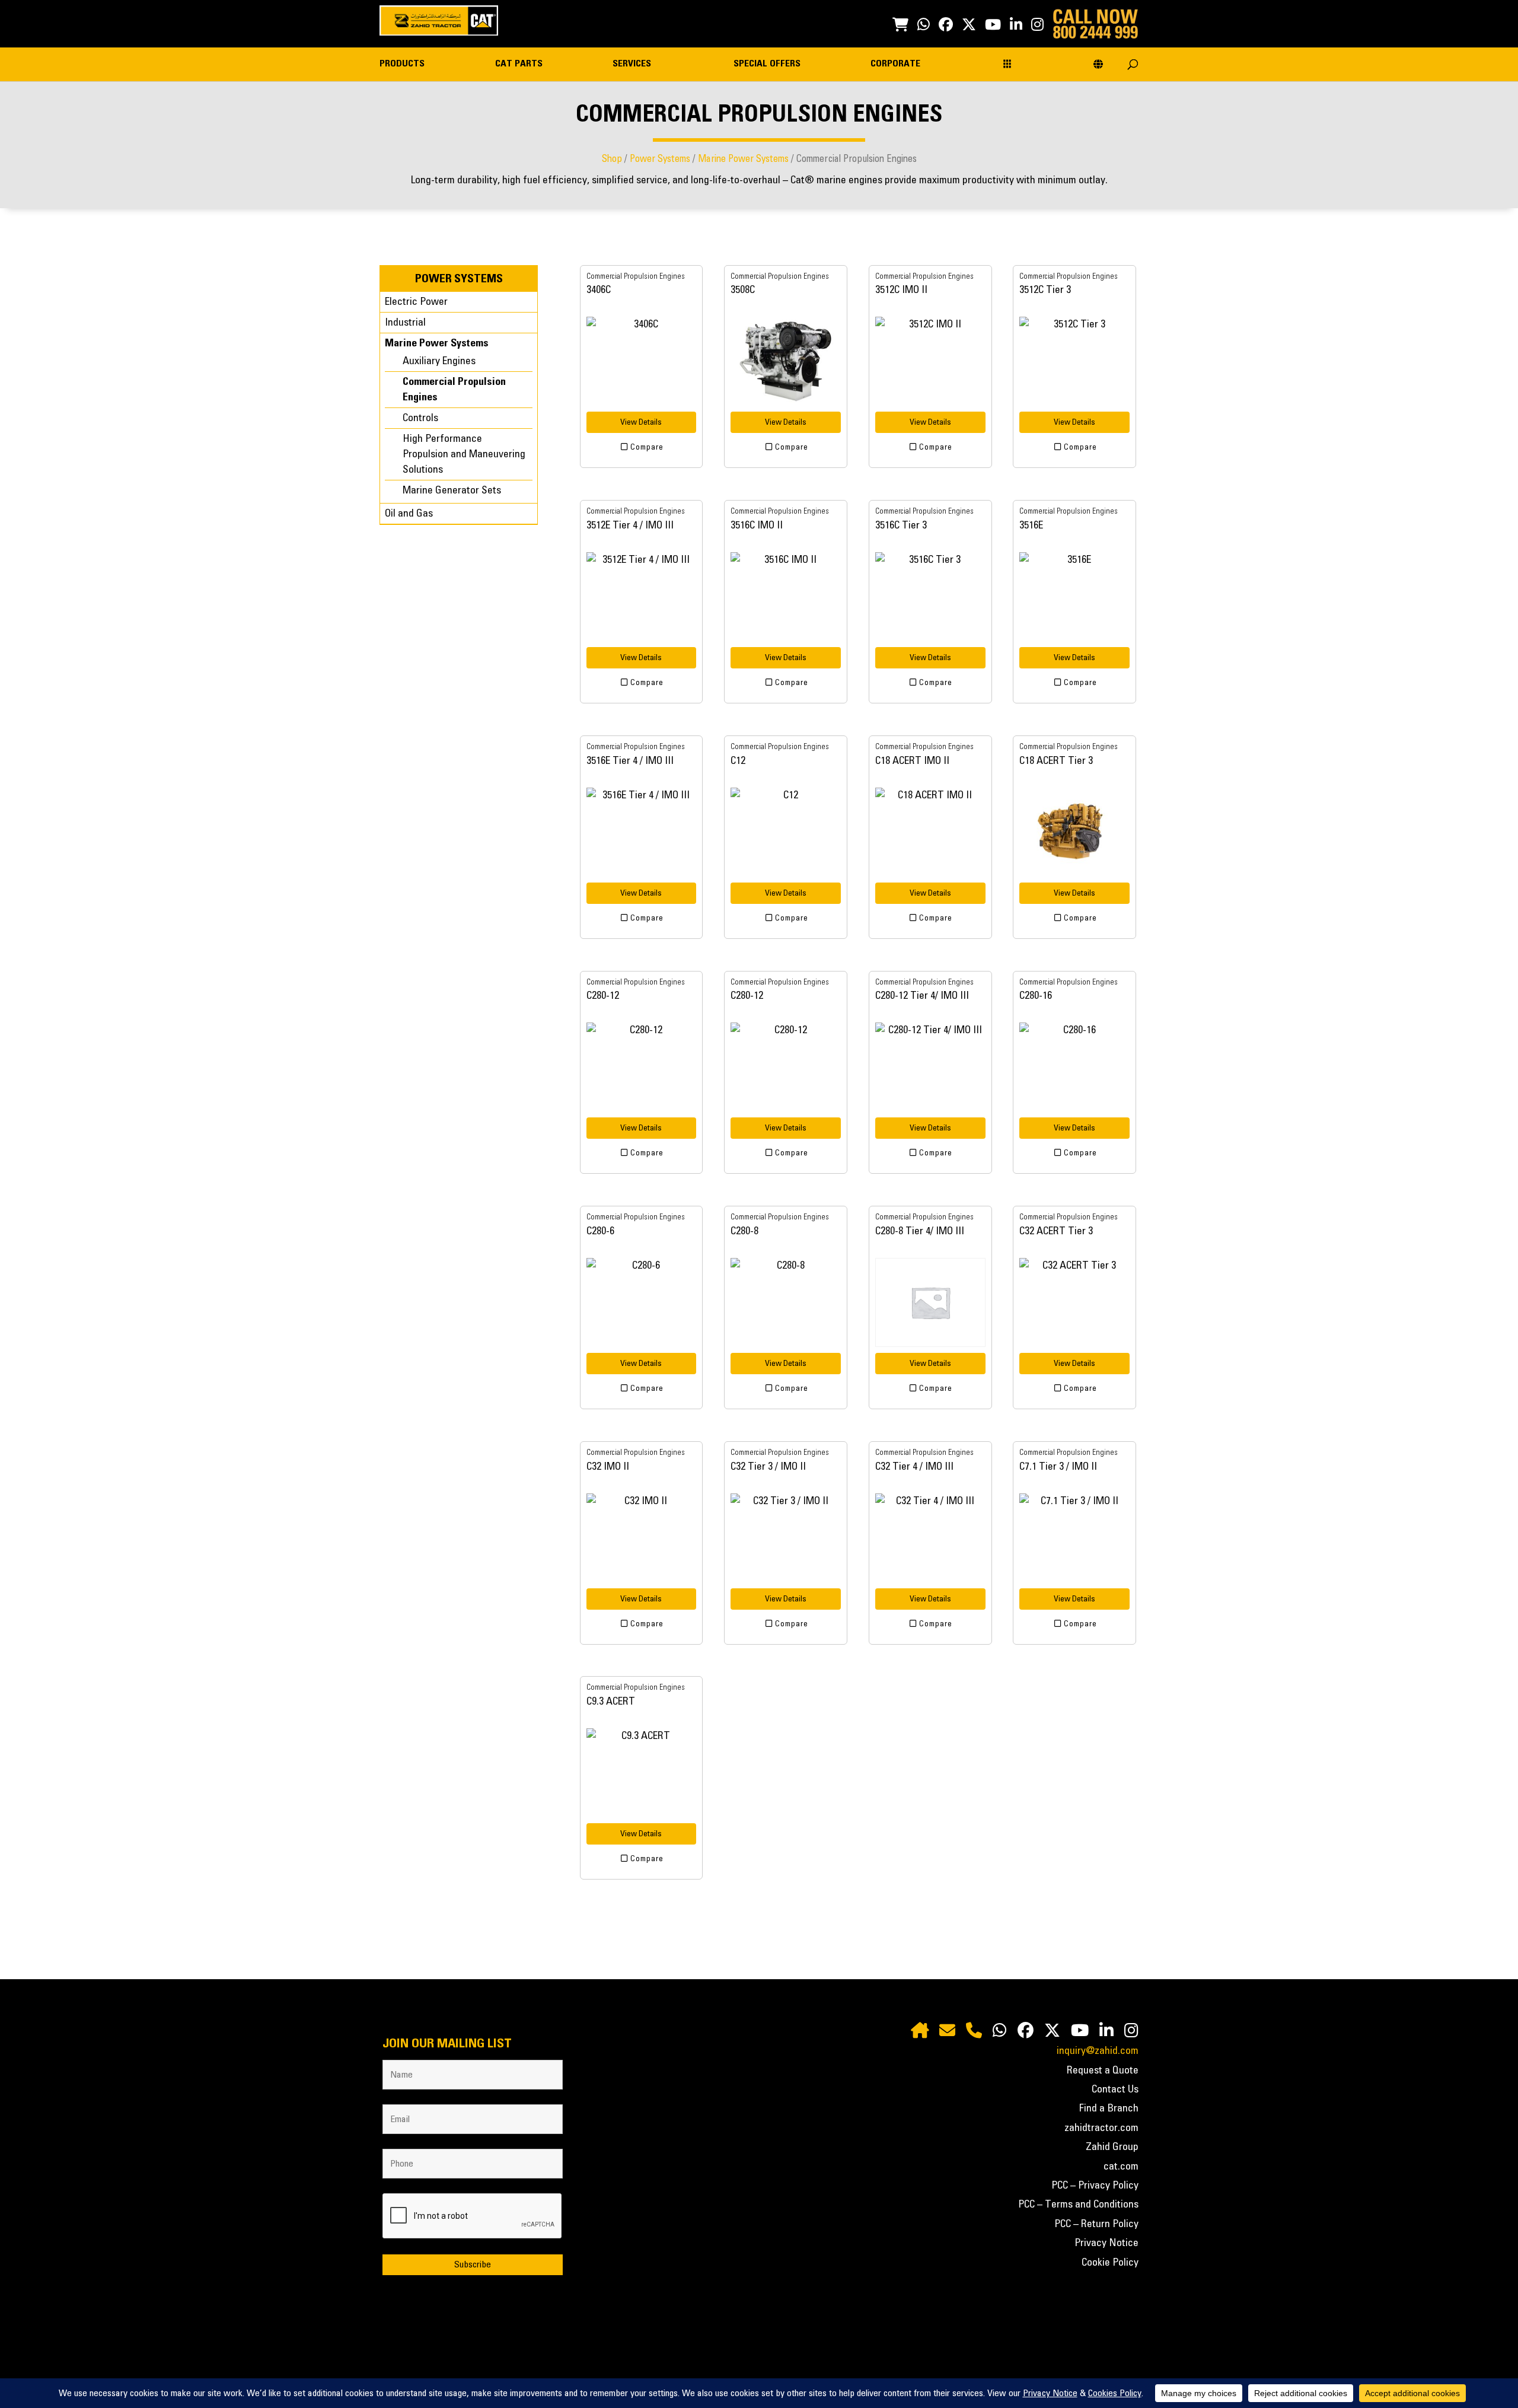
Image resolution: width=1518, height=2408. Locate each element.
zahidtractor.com (1101, 2128)
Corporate (895, 64)
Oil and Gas (409, 514)
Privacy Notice (1106, 2243)
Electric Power (416, 302)
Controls (420, 418)
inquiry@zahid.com (1098, 2051)
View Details (641, 422)
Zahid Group (1112, 2147)
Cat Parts (519, 64)
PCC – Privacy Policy (1095, 2186)
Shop (612, 159)
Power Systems (660, 159)
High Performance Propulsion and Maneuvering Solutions (464, 454)
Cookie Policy (1110, 2263)
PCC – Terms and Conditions (1078, 2205)
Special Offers (767, 64)
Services (632, 64)
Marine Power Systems (743, 159)
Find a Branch (1109, 2108)
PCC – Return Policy (1096, 2224)
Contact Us (1115, 2090)
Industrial (405, 323)
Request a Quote (1103, 2071)
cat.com (1121, 2167)
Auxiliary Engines (439, 361)
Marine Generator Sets (452, 490)
